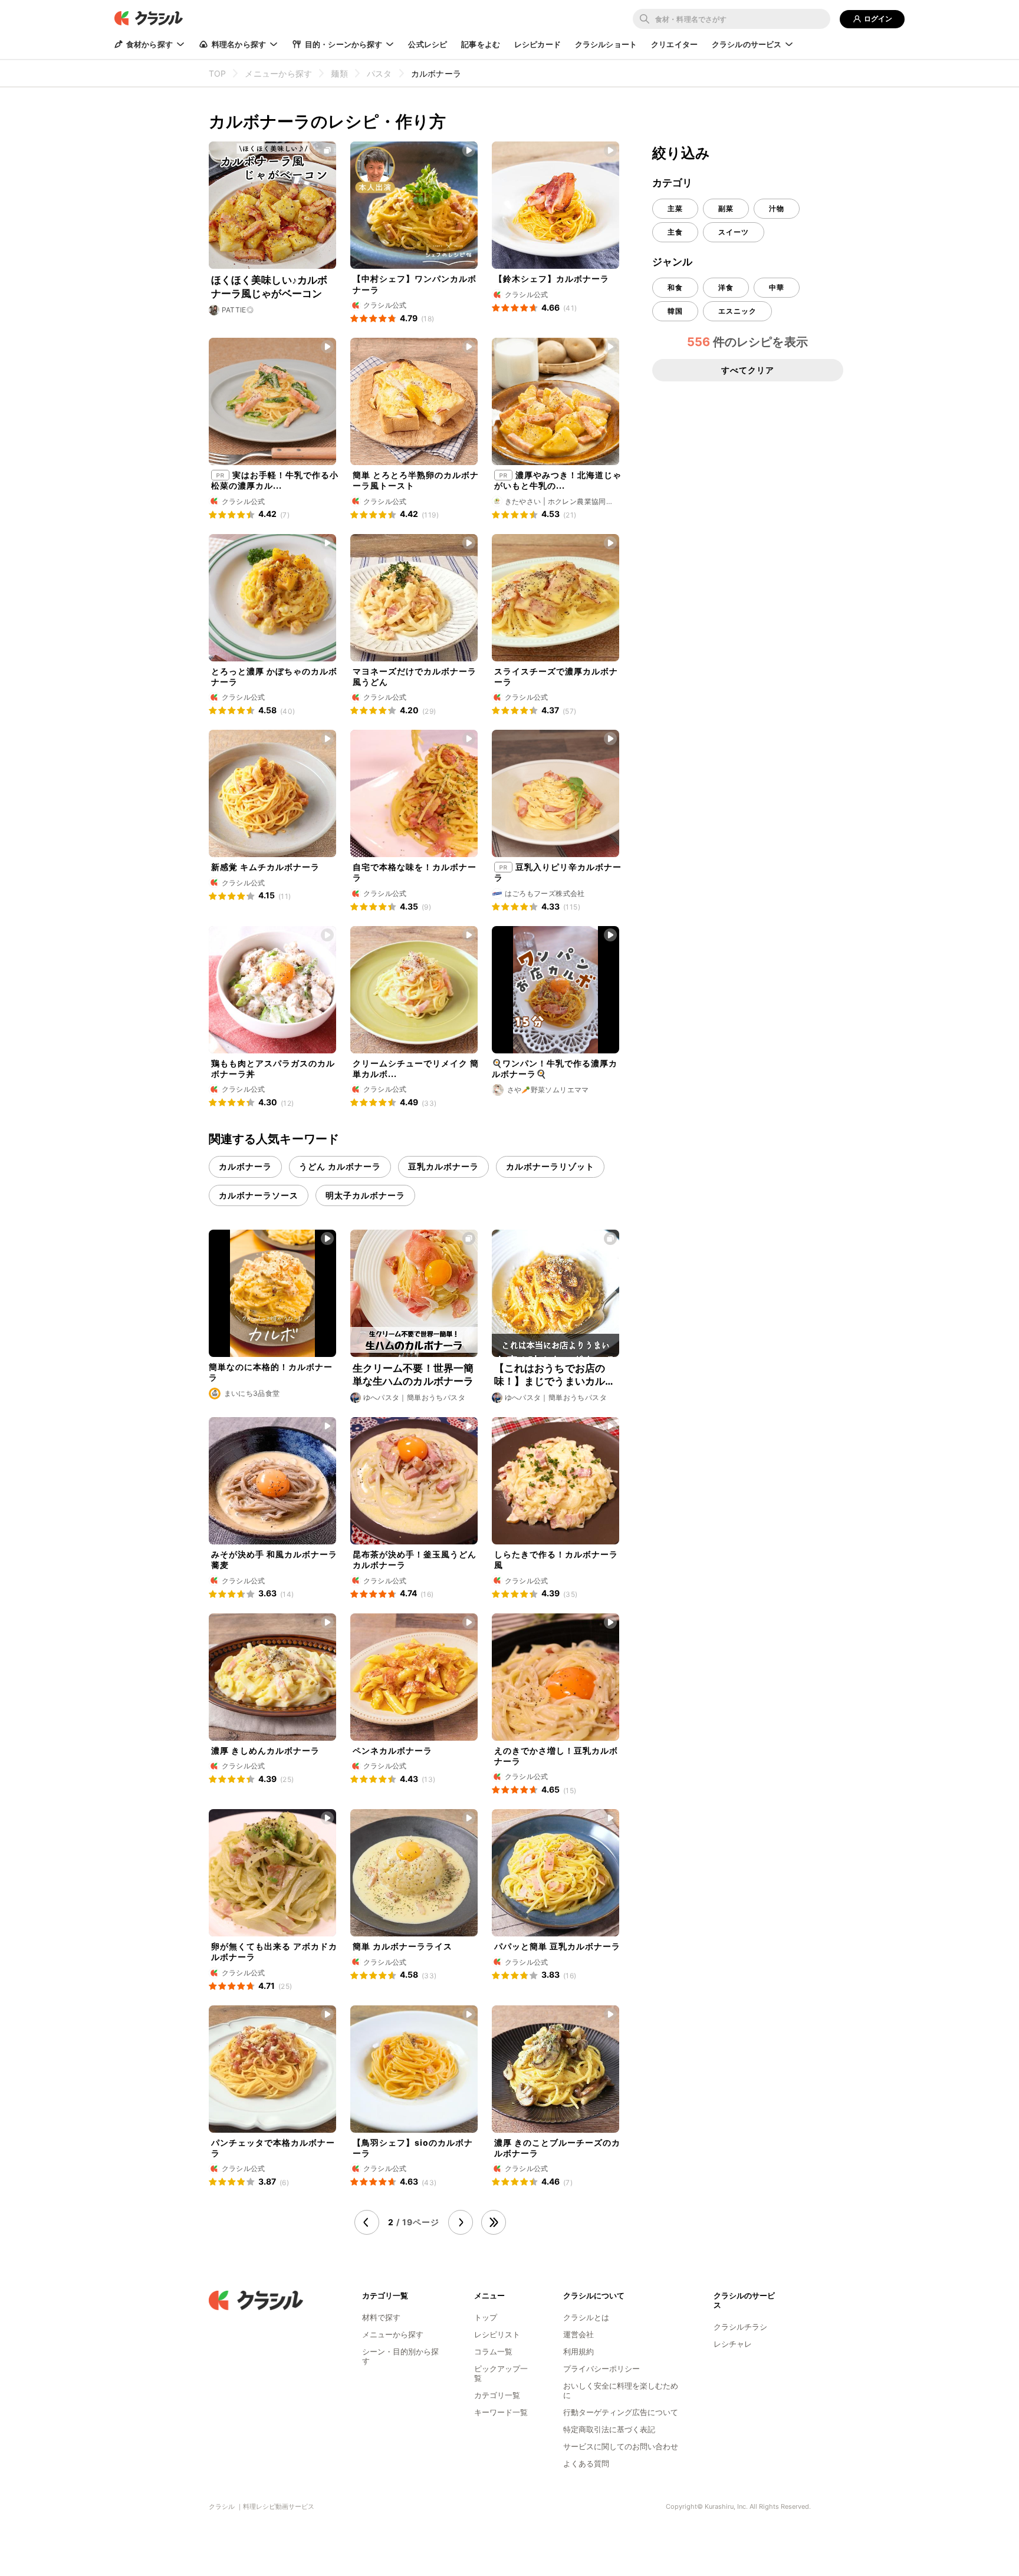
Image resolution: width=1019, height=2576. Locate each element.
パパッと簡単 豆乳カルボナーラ (557, 1946)
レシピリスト (497, 2334)
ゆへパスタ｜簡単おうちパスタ (415, 1397)
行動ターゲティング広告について (621, 2412)
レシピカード (538, 44)
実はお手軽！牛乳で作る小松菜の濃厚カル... (275, 480)
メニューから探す (393, 2334)
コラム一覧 (493, 2351)
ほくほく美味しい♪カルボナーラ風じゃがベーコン (269, 286)
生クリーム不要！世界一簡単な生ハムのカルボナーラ (413, 1375)
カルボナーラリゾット (550, 1166)
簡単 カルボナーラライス (402, 1946)
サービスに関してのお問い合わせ (621, 2446)
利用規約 (578, 2351)
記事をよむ (481, 44)
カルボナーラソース (259, 1195)
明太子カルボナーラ (365, 1195)
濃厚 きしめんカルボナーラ (265, 1750)
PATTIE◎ (238, 310)
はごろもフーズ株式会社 (545, 893)
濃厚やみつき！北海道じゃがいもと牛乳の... (558, 480)
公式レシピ (428, 44)
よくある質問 (586, 2463)
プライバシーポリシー (601, 2369)
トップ (486, 2317)
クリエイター (674, 44)
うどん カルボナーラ (340, 1166)
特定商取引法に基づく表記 (609, 2429)
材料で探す (381, 2317)
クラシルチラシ (740, 2327)
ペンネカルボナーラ (392, 1750)
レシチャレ (733, 2344)
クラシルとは (586, 2317)
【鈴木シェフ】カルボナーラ (552, 279)
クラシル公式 (385, 305)
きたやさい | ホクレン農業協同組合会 (559, 502)
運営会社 (578, 2334)
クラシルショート (606, 44)
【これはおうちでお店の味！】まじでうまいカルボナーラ (555, 1375)
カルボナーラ (245, 1166)
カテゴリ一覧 (497, 2395)
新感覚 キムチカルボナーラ (265, 867)
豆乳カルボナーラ (443, 1166)
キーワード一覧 (501, 2412)
